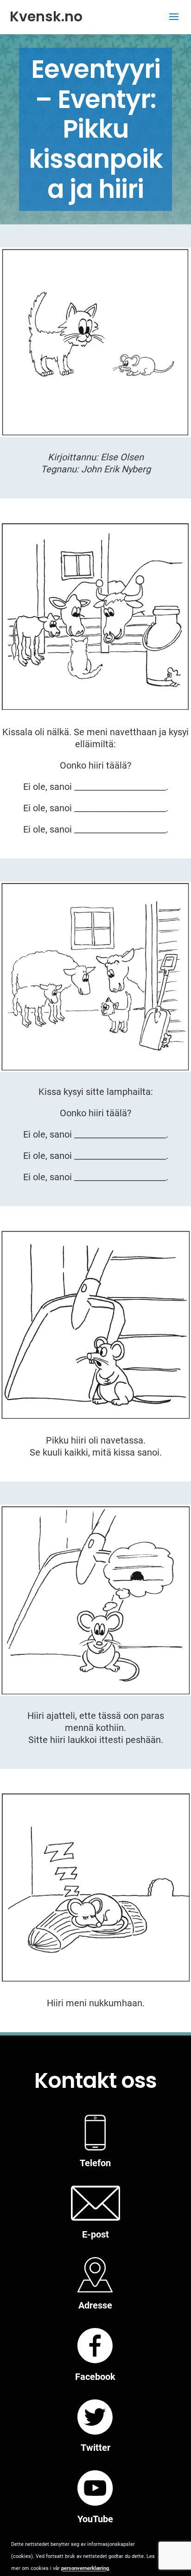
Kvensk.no (46, 16)
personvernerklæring (85, 2568)
